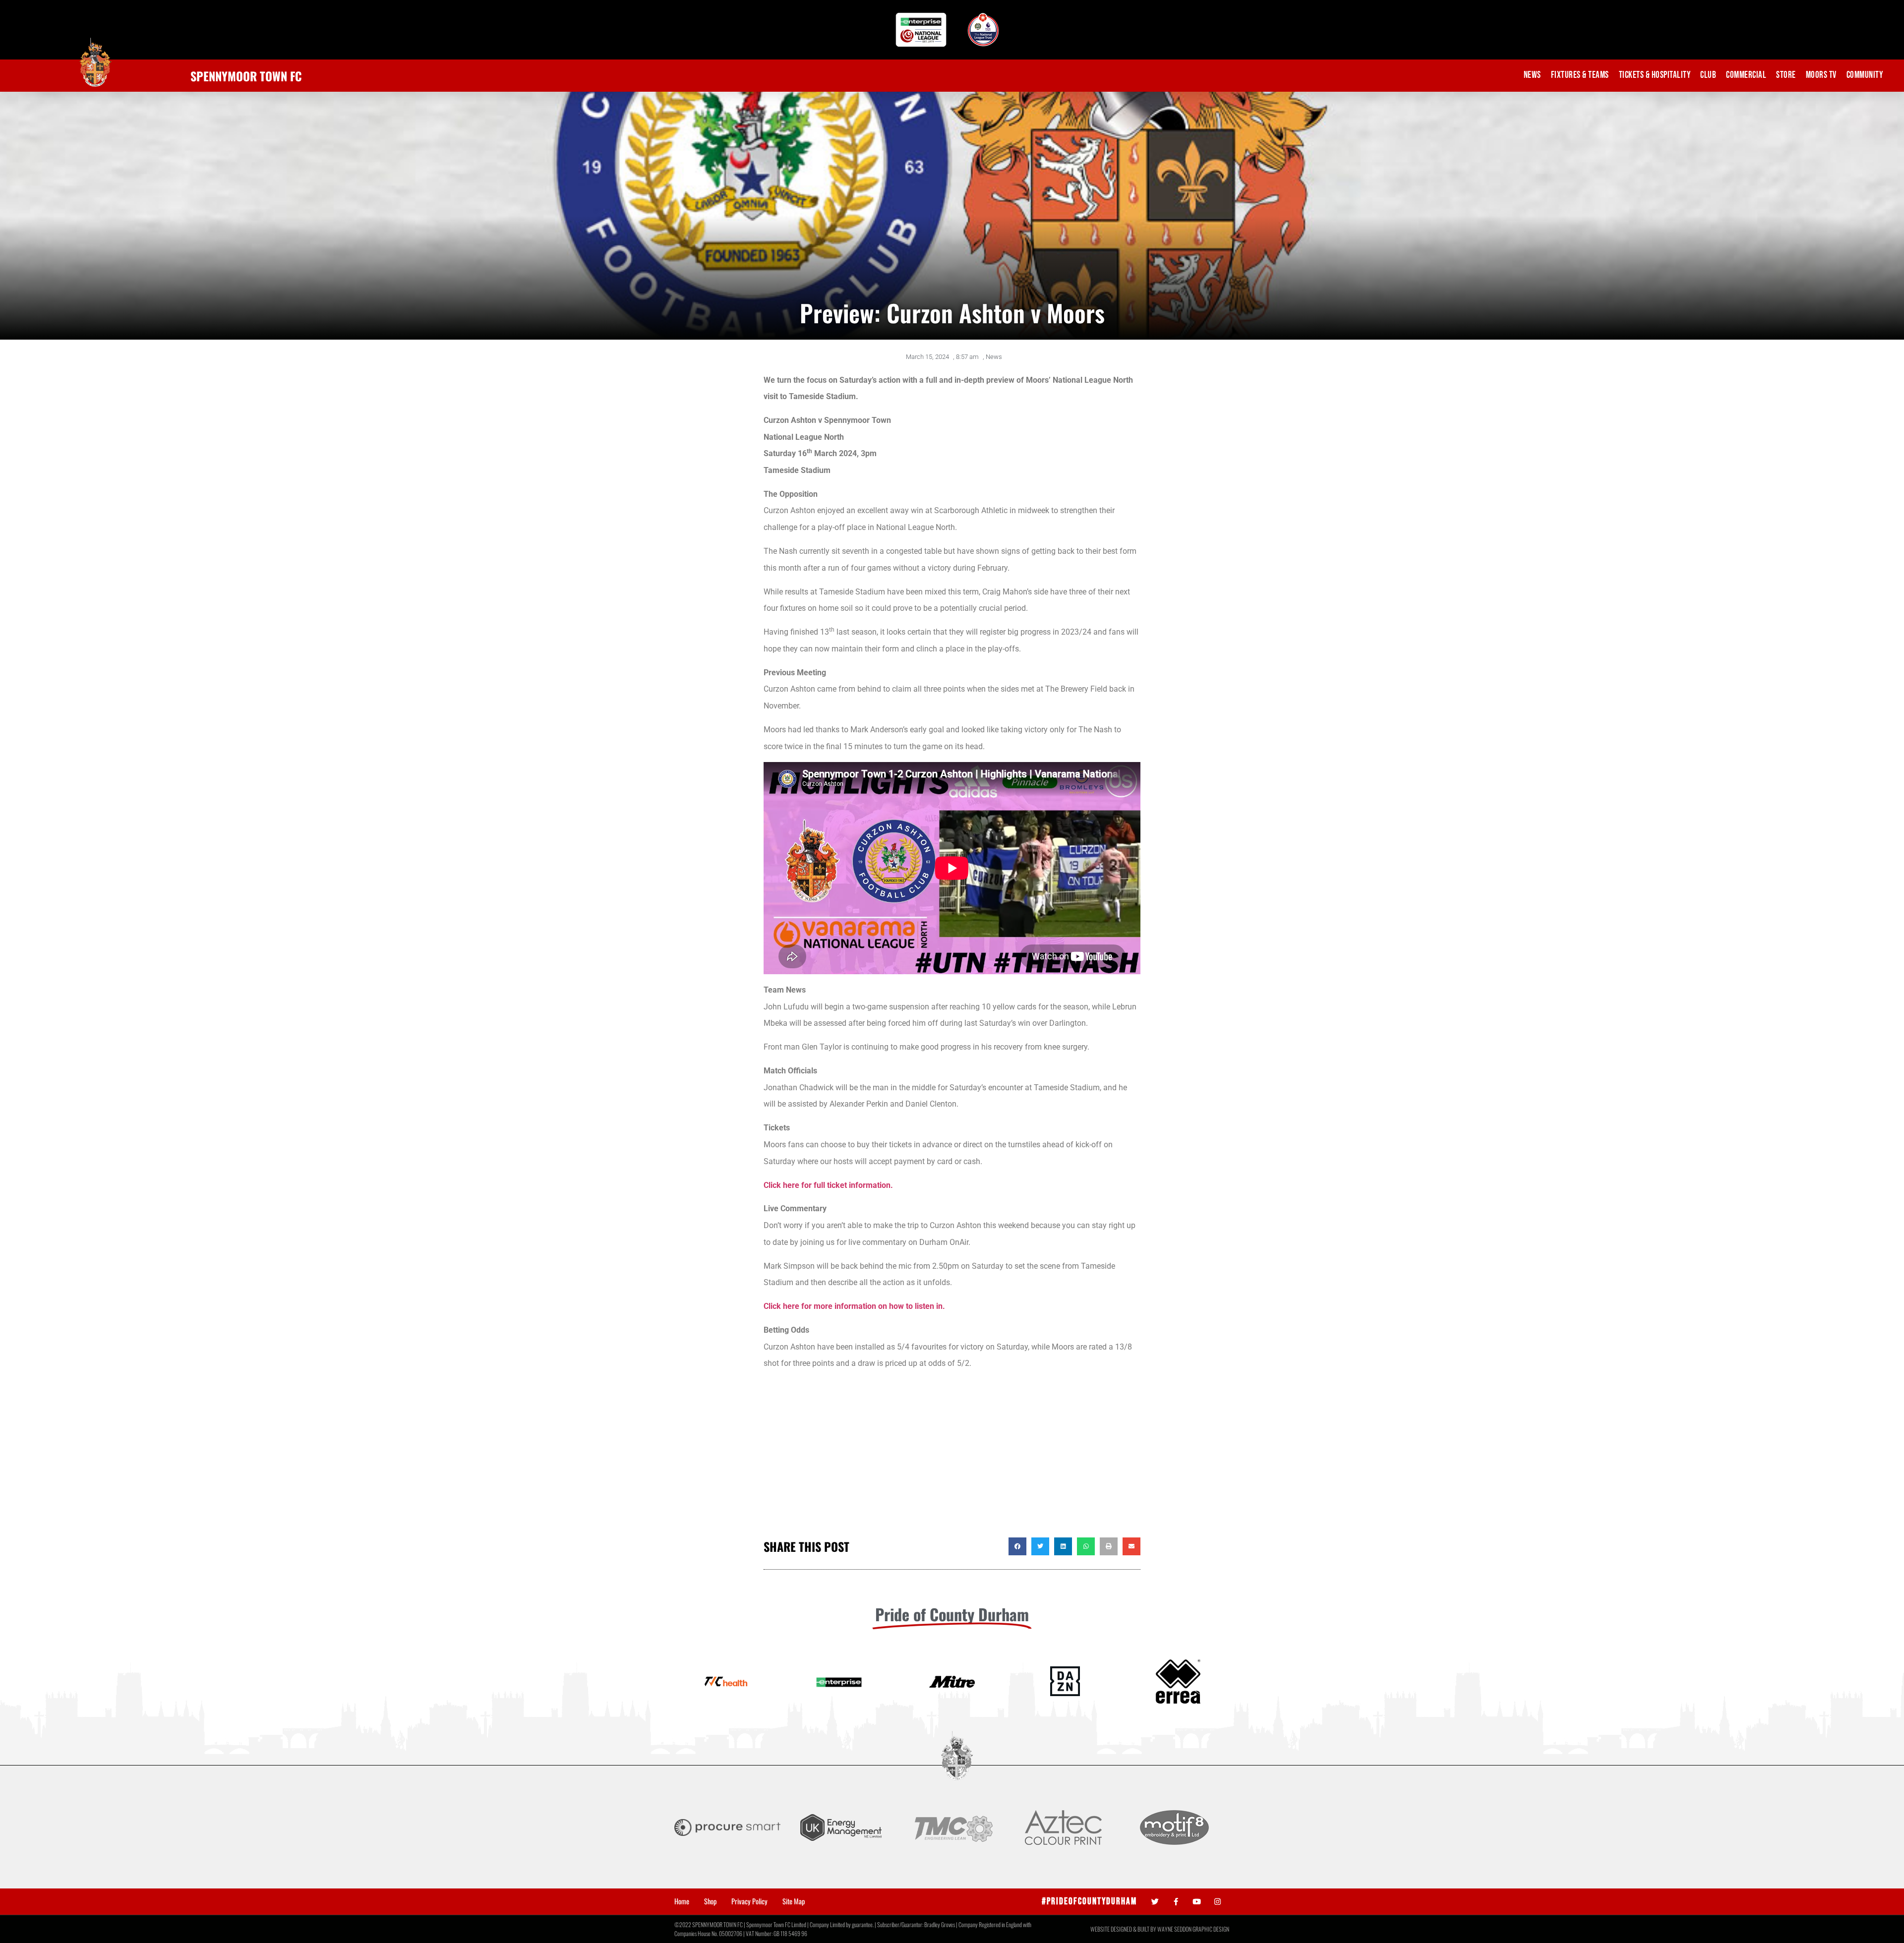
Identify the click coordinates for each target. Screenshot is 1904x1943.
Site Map (794, 1901)
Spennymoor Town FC (246, 76)
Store (1786, 75)
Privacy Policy (749, 1901)
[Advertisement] (952, 1458)
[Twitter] (1155, 1902)
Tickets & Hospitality (1655, 75)
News (1532, 75)
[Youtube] (1197, 1902)
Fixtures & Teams (1580, 75)
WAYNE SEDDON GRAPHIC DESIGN (1193, 1929)
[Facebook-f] (1176, 1902)
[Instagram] (1218, 1902)
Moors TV (1821, 75)
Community (1865, 75)
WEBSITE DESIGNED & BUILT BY (1124, 1929)
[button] (1017, 1546)
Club (1708, 75)
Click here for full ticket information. (828, 1185)
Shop (710, 1901)
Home (682, 1901)
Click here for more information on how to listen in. (854, 1306)
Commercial (1746, 75)
